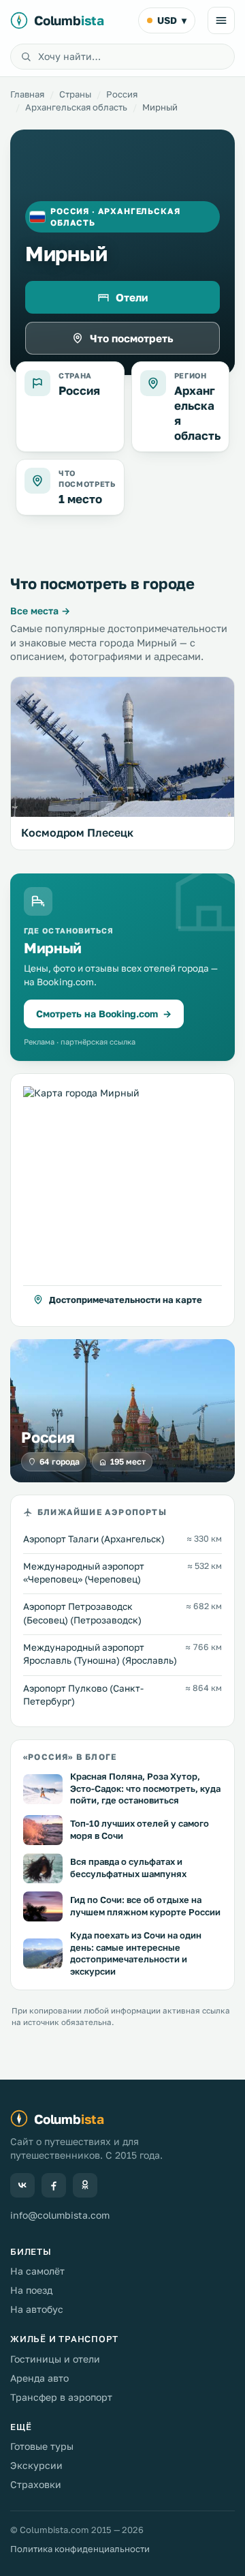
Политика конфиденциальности (80, 2549)
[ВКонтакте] (22, 2185)
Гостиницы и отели (55, 2359)
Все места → (40, 611)
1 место (80, 499)
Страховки (36, 2484)
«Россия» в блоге (70, 1757)
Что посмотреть (132, 338)
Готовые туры (42, 2446)
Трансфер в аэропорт (61, 2397)
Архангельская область (76, 107)
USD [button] (172, 20)
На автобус (37, 2309)
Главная (27, 94)
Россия (122, 94)
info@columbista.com (60, 2215)
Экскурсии (36, 2465)
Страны (75, 94)
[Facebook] (54, 2185)
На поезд (31, 2290)
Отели (132, 297)
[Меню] (221, 20)
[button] (122, 1200)
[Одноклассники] (85, 2185)
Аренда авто (39, 2378)
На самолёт (37, 2271)
